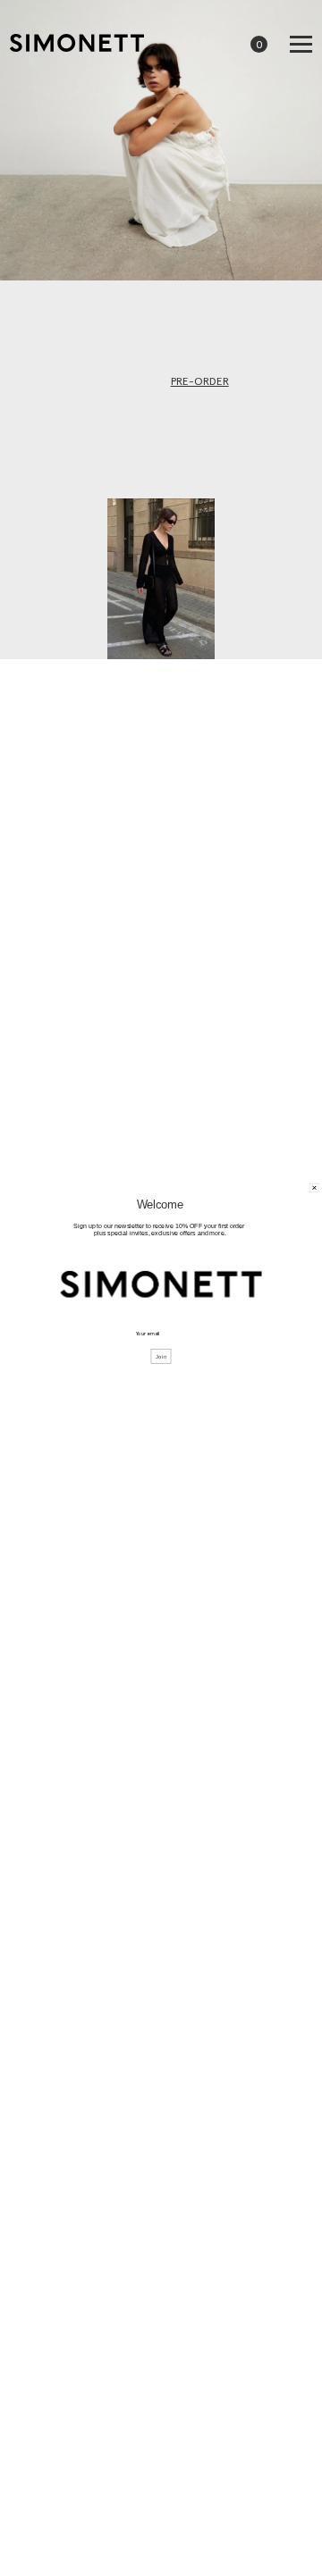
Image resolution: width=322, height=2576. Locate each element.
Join (161, 1357)
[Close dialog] (315, 1188)
